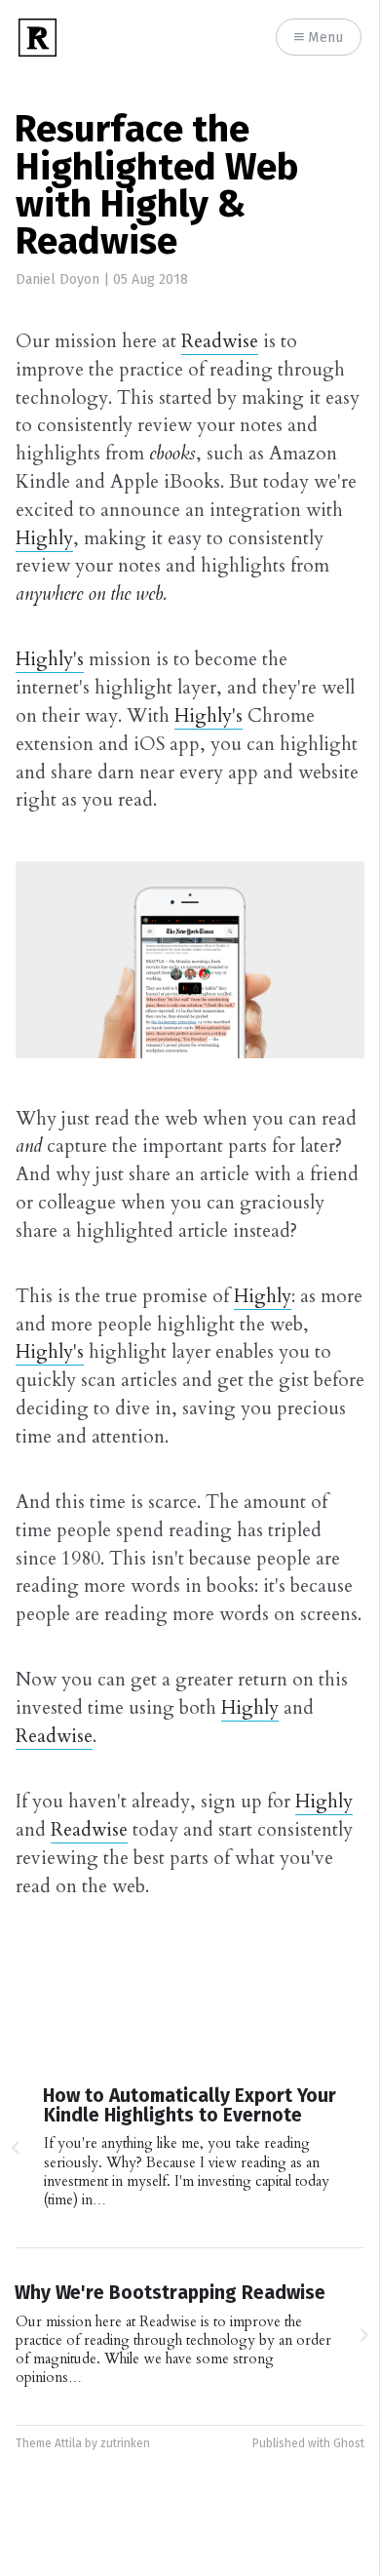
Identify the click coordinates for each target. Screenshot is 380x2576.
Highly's (50, 659)
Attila (68, 2444)
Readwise (220, 341)
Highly (44, 538)
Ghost (349, 2444)
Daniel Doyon (57, 280)
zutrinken (125, 2444)
